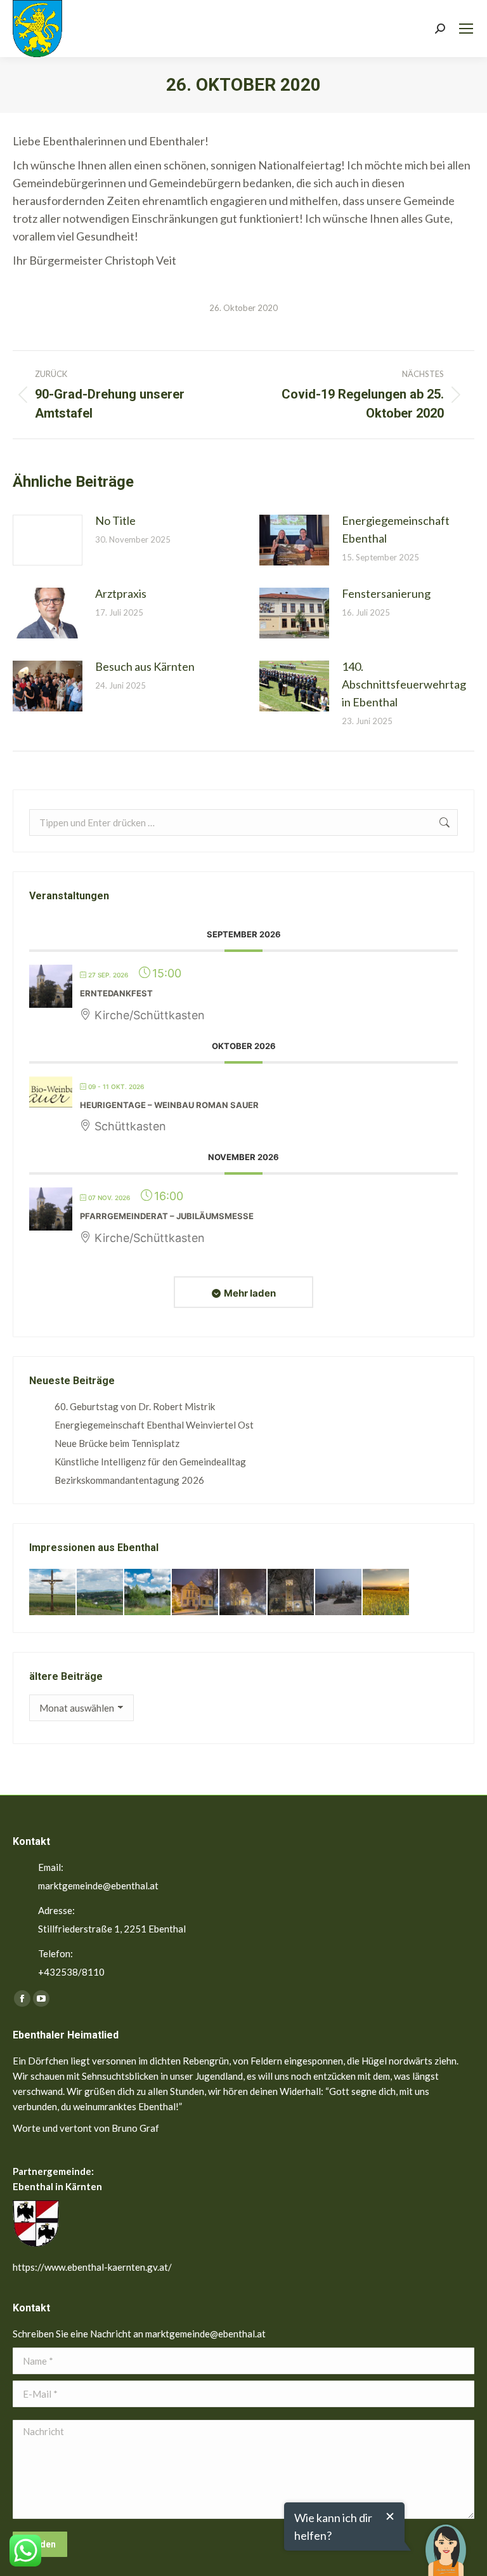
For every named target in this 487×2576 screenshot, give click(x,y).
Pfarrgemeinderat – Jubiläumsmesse (167, 1216)
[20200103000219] (243, 1593)
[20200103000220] (196, 1593)
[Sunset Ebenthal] (386, 1593)
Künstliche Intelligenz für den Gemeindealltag (150, 1462)
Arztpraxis (121, 593)
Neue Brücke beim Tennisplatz (117, 1443)
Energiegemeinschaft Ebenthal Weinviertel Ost (154, 1425)
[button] (446, 2541)
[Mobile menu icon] (466, 29)
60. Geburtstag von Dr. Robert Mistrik (135, 1406)
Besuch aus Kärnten (145, 666)
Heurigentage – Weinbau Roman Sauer (169, 1105)
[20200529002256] (53, 1593)
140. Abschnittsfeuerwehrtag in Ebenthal (404, 684)
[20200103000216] (291, 1593)
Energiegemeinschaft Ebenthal (396, 529)
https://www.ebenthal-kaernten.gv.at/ (92, 2267)
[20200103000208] (339, 1593)
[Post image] (48, 540)
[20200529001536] (101, 1593)
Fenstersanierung (386, 593)
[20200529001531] (148, 1593)
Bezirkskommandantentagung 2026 (129, 1480)
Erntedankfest (116, 993)
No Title (115, 520)
